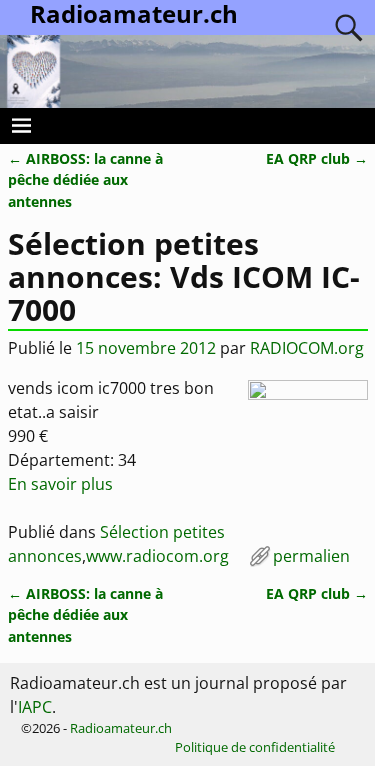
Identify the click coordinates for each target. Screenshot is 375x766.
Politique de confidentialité (255, 747)
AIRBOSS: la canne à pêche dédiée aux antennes (85, 180)
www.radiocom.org (157, 556)
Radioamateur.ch (121, 728)
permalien (311, 556)
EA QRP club (317, 158)
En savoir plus (60, 484)
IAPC (35, 707)
